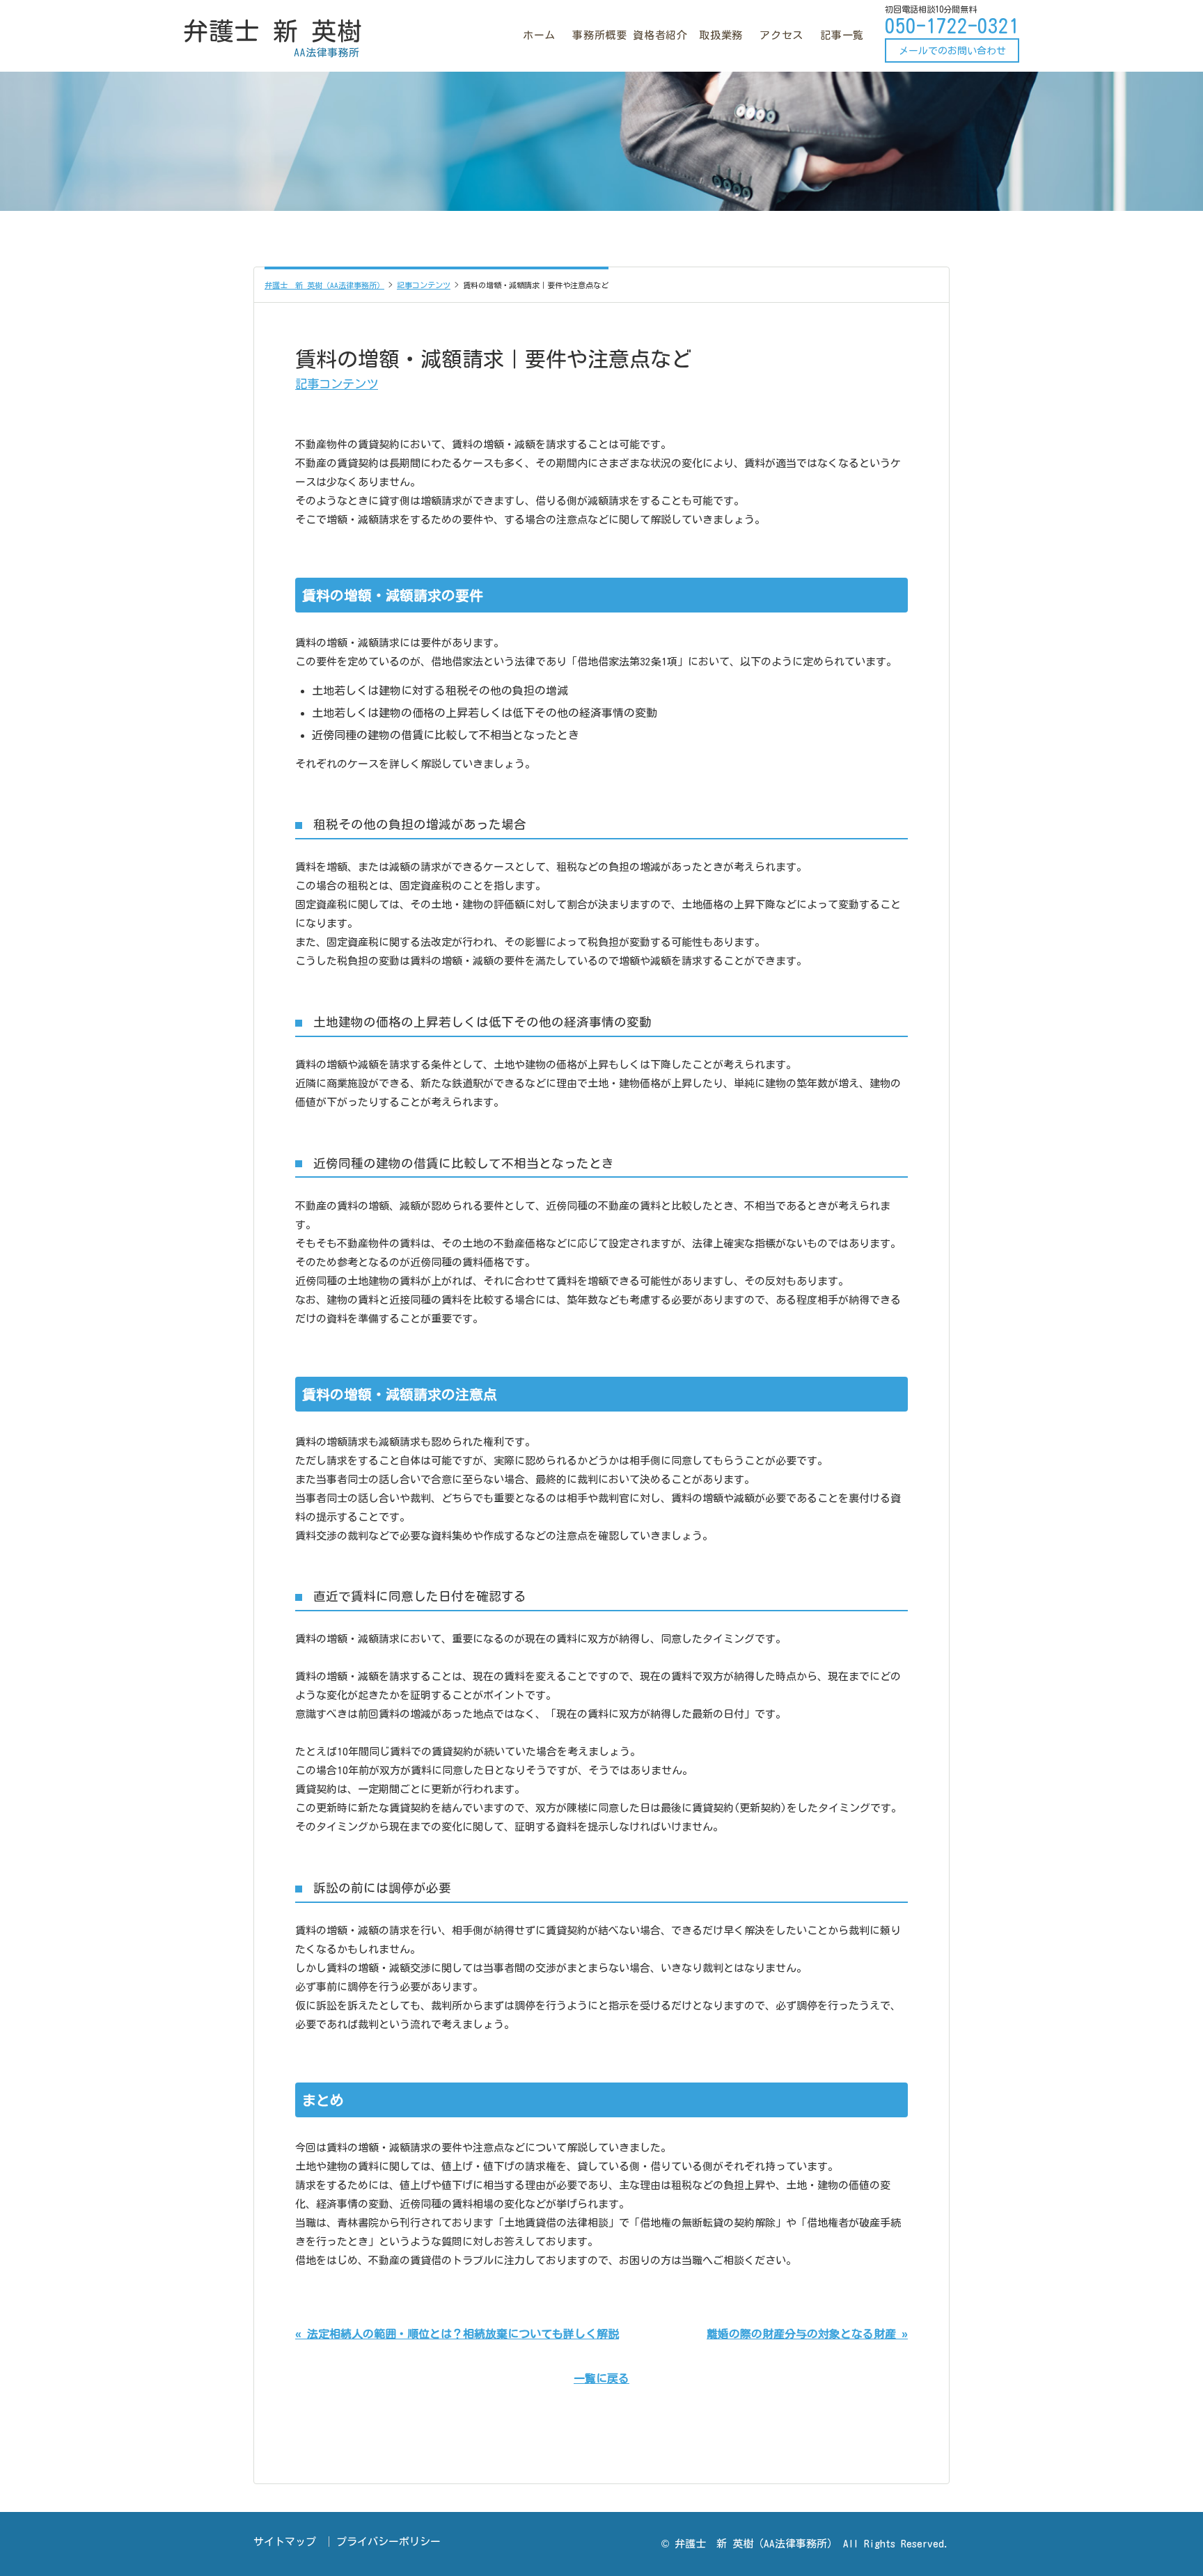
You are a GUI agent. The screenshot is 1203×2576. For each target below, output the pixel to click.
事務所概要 (600, 35)
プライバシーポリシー (388, 2542)
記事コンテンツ (337, 384)
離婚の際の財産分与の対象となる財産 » (807, 2334)
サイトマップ (285, 2542)
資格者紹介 (660, 35)
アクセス (781, 35)
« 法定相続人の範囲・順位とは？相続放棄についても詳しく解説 (457, 2334)
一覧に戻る (601, 2378)
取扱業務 (721, 35)
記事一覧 (842, 35)
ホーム (539, 35)
